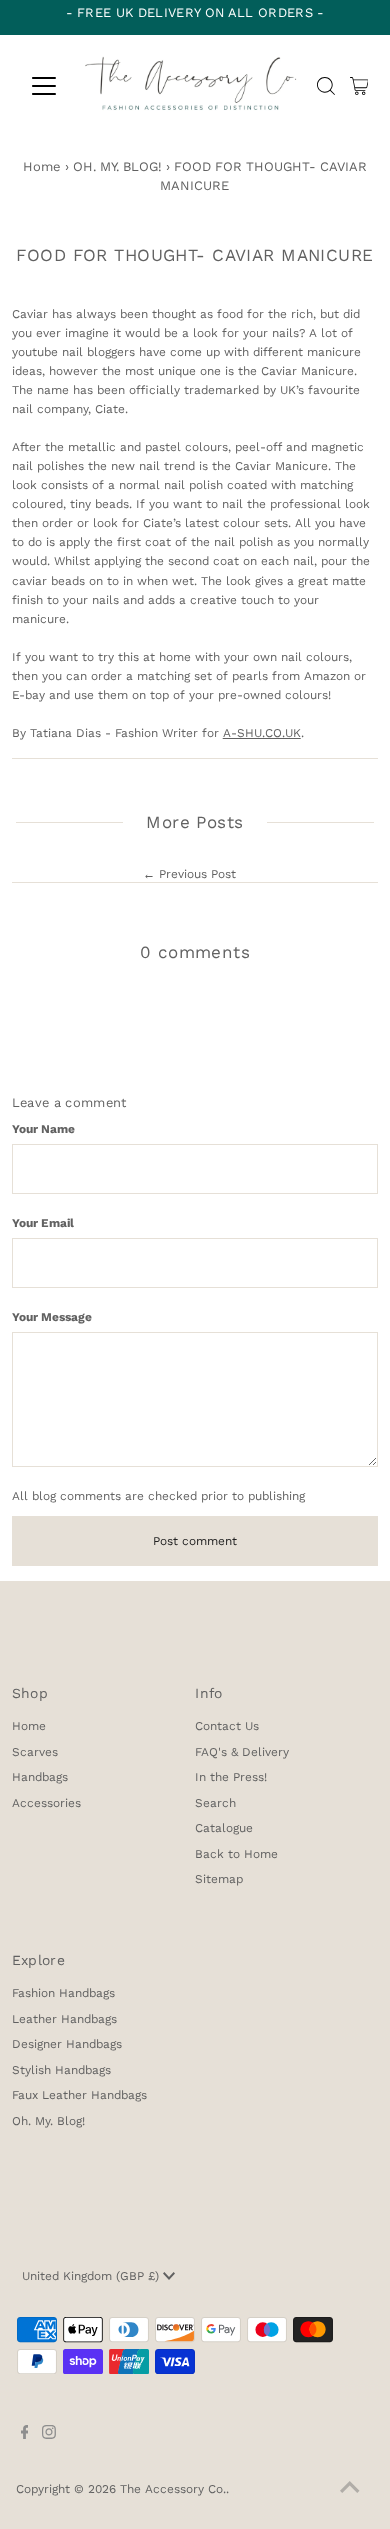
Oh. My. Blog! (48, 2121)
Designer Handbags (67, 2044)
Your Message (52, 1317)
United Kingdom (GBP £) (92, 2276)
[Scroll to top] (350, 2489)
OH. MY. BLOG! (117, 166)
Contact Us (227, 1726)
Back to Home (236, 1854)
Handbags (40, 1777)
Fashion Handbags (63, 1993)
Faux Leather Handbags (79, 2095)
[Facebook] (25, 2435)
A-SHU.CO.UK (262, 733)
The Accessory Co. (173, 2489)
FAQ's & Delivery (242, 1752)
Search (215, 1803)
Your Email (43, 1223)
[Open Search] (326, 86)
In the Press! (231, 1777)
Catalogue (224, 1828)
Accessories (46, 1803)
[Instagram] (49, 2435)
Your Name (43, 1129)
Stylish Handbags (61, 2070)
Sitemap (219, 1879)
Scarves (35, 1752)
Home (42, 166)
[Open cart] (359, 86)
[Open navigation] (44, 86)
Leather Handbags (64, 2019)
